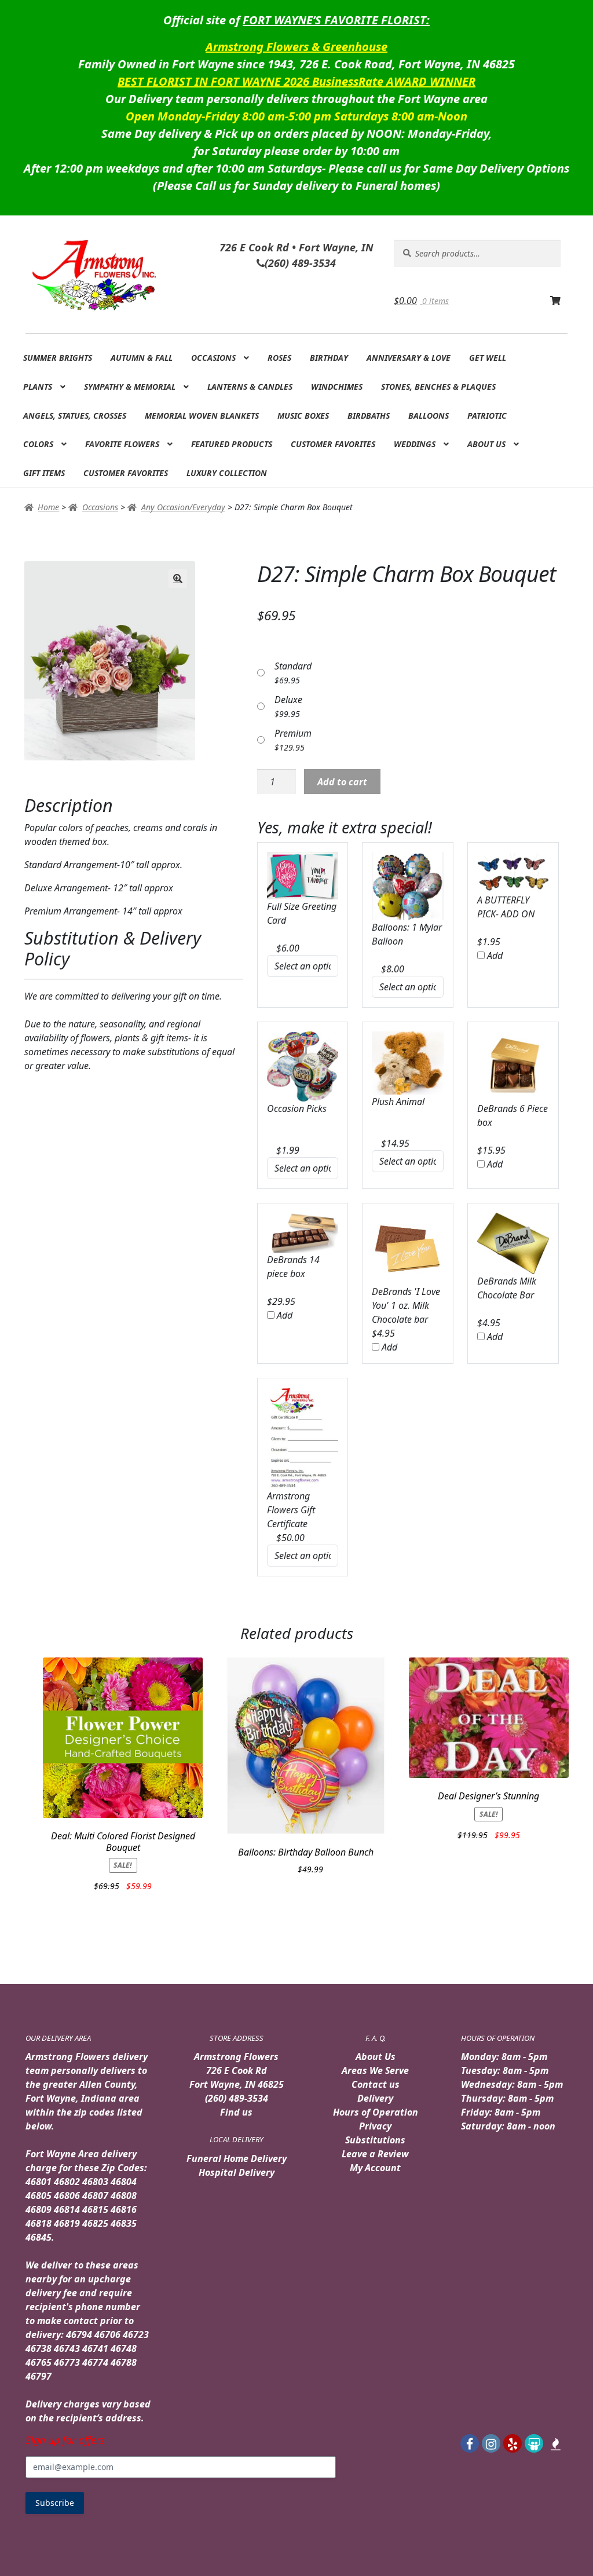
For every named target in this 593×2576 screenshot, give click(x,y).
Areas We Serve (375, 2070)
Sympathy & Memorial (130, 387)
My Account (375, 2168)
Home (48, 507)
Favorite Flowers (122, 444)
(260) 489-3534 (237, 2098)
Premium (293, 733)
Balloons (429, 416)
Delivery (375, 2098)
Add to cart (342, 782)
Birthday (329, 358)
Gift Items (44, 473)
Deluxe (288, 700)
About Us (486, 444)
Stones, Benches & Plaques (438, 387)
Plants (38, 387)
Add (494, 956)
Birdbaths (369, 416)
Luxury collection (227, 473)
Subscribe (55, 2503)
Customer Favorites (333, 444)
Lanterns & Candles (250, 387)
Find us (236, 2112)
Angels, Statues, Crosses (75, 416)
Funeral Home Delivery (237, 2158)
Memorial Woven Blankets (202, 416)
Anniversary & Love (409, 358)
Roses (279, 358)
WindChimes (337, 387)
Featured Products (232, 444)
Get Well (488, 358)
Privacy (375, 2126)
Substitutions (375, 2140)
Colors (38, 444)
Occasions (213, 358)
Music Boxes (303, 416)
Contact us (376, 2084)
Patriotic (487, 416)
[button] (178, 579)
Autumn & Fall (142, 358)
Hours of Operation (376, 2112)
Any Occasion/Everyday (183, 507)
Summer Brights (58, 358)
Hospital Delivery (237, 2172)
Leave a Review (375, 2154)
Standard (293, 666)
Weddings (415, 444)
